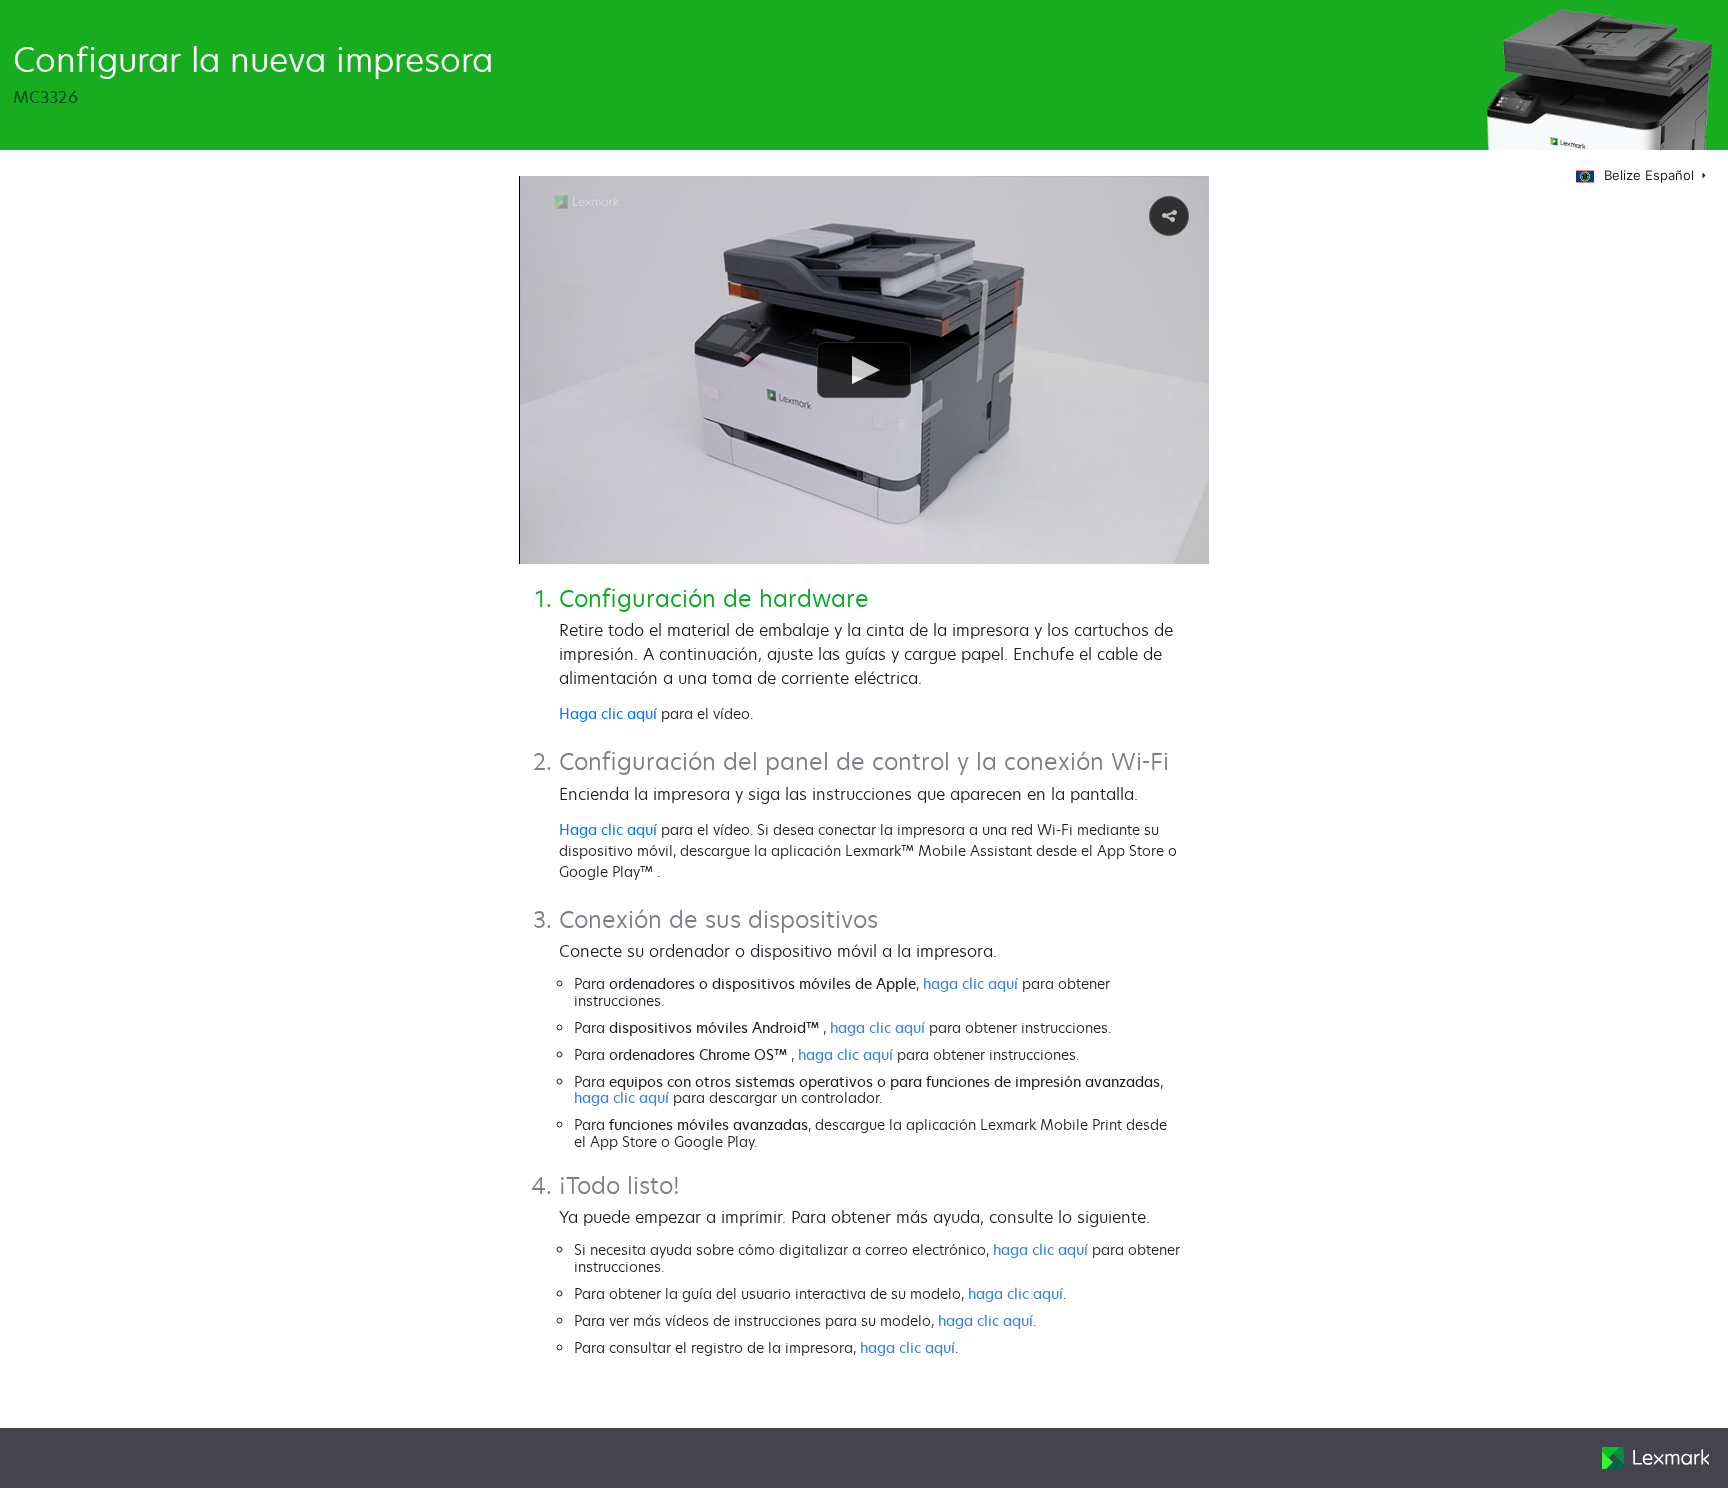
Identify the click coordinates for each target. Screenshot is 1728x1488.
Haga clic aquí (608, 713)
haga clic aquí (970, 983)
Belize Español (1651, 175)
